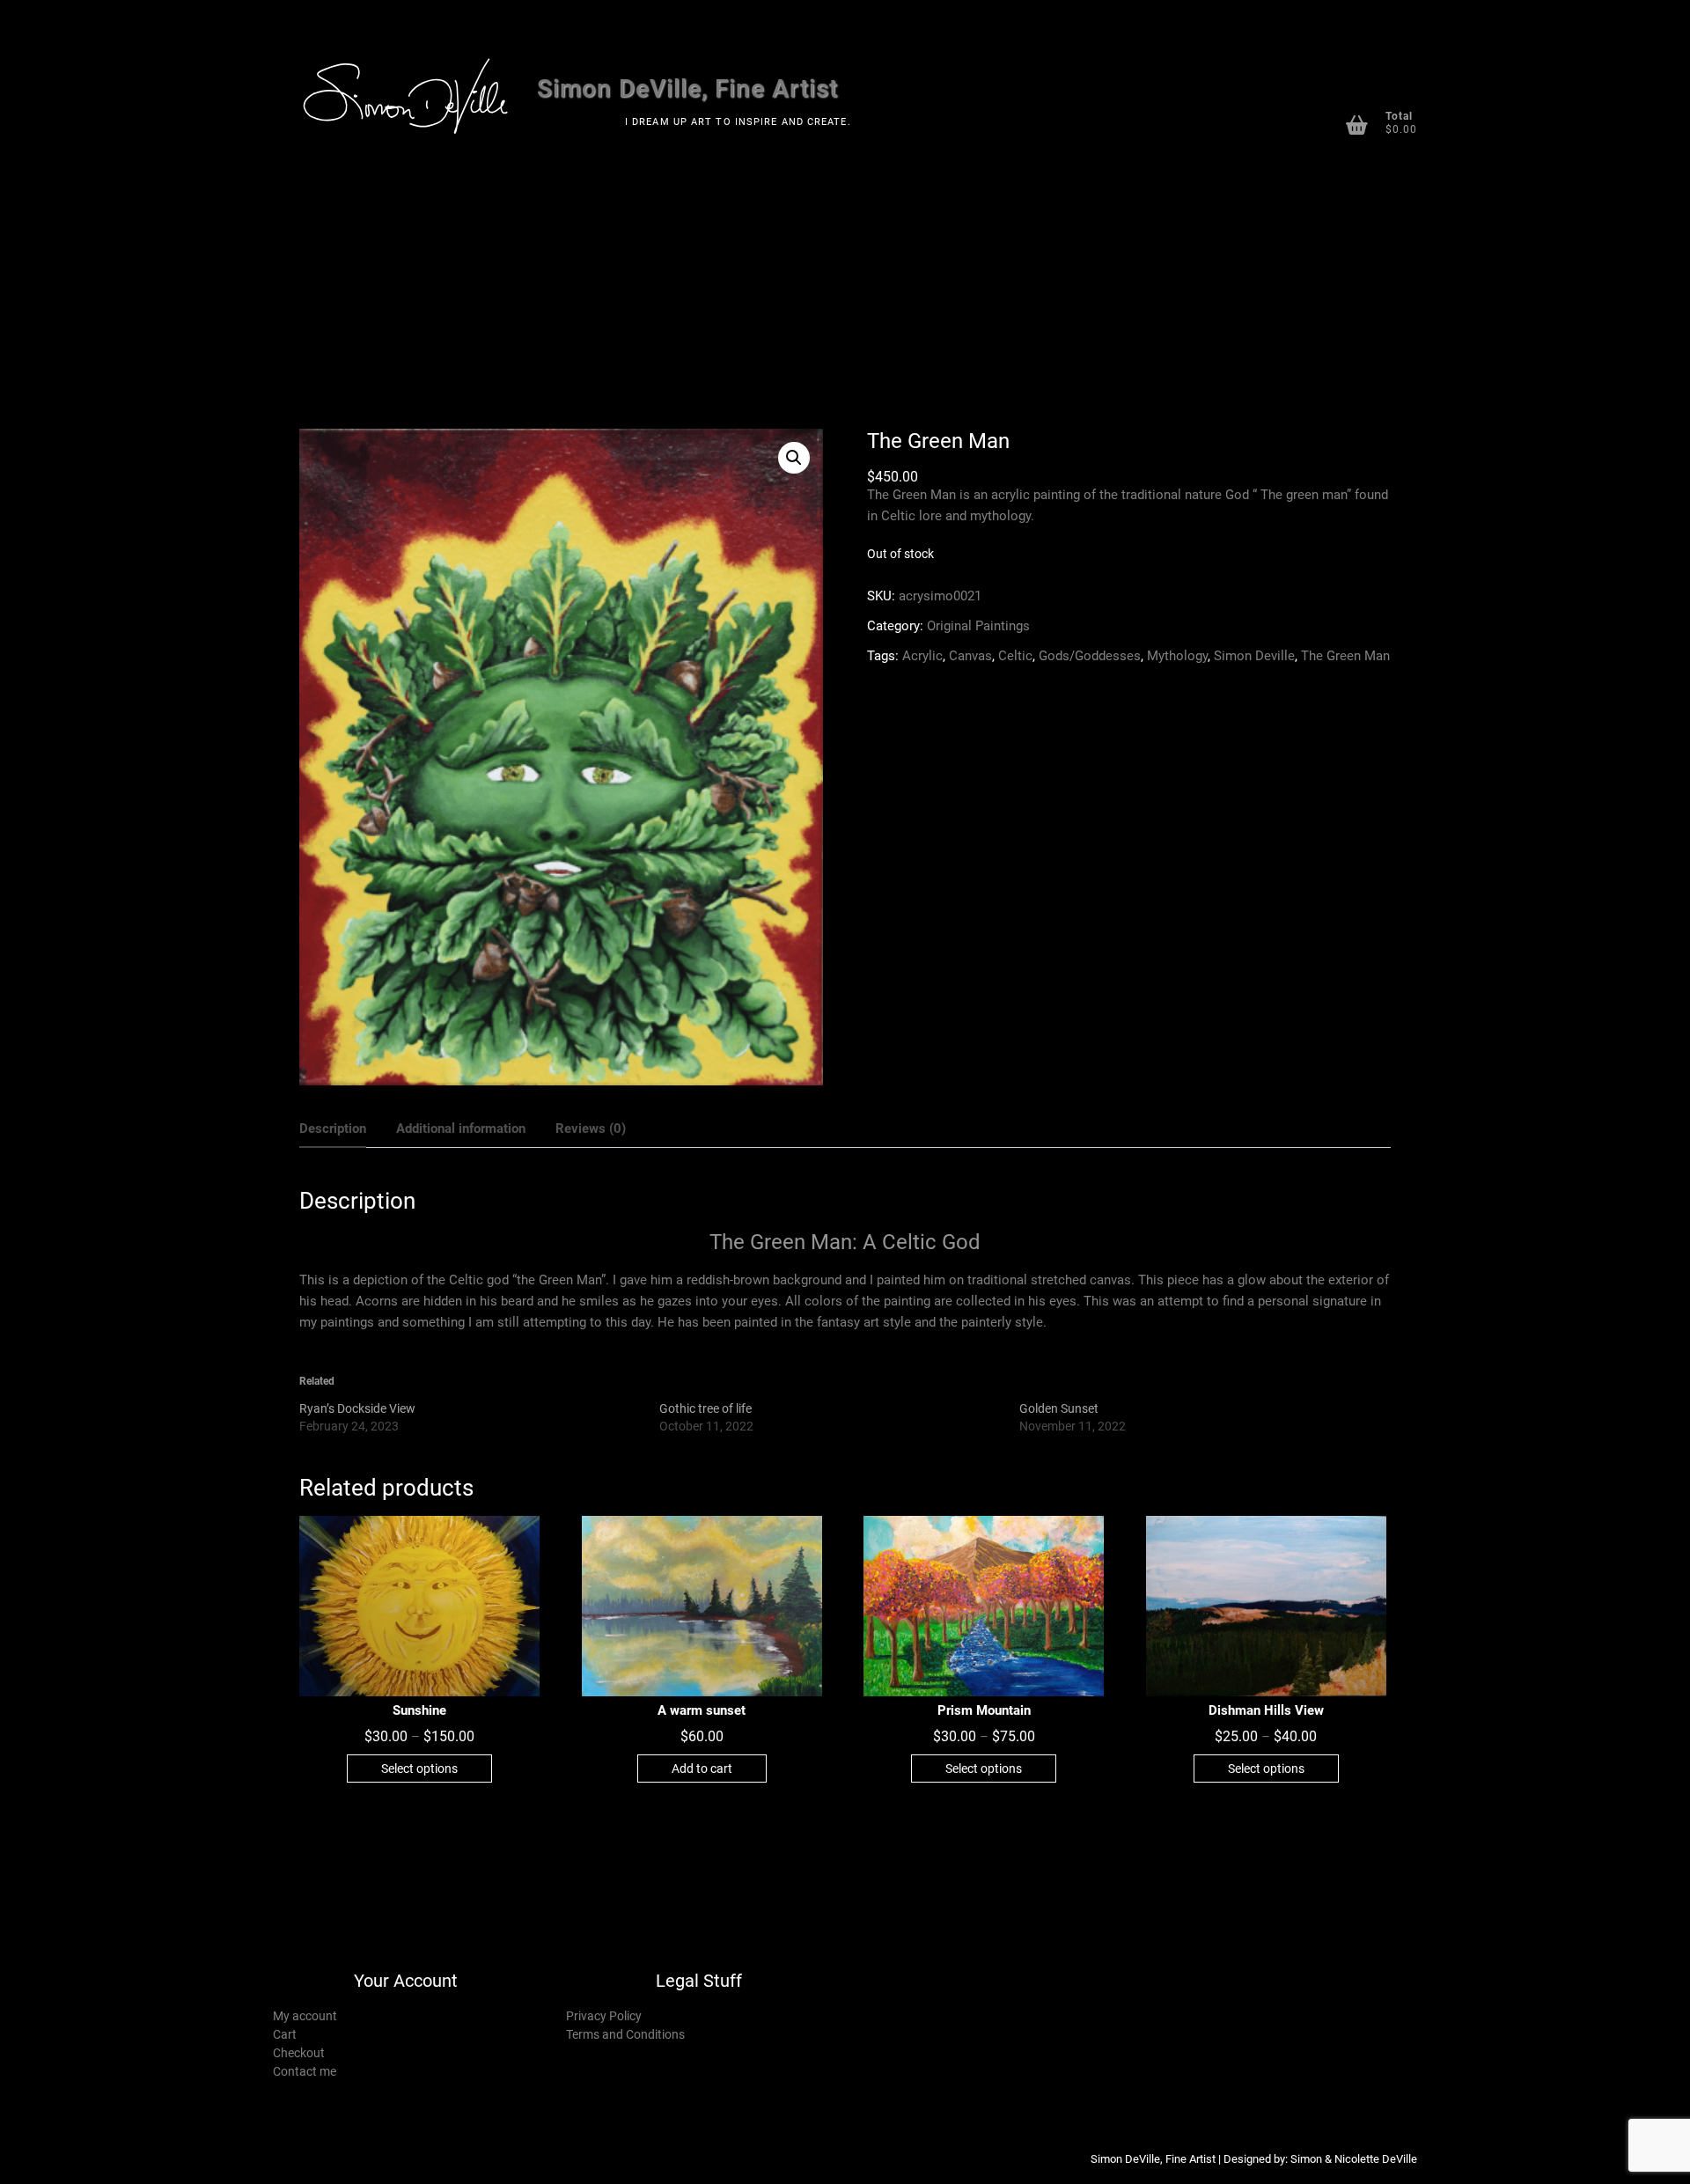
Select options (419, 1769)
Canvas (970, 656)
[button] (794, 458)
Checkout (299, 2053)
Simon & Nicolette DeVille (1354, 2159)
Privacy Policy (604, 2016)
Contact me (305, 2071)
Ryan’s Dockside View (357, 1408)
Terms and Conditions (625, 2034)
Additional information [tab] (461, 1129)
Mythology (1177, 656)
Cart (285, 2034)
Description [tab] (333, 1129)
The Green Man (1345, 656)
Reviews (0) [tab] (591, 1129)
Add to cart (702, 1769)
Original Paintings (978, 626)
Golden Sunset (1059, 1408)
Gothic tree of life (705, 1408)
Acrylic (922, 656)
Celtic (1015, 656)
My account (305, 2016)
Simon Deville (1254, 656)
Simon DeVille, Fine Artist (687, 88)
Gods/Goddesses (1090, 656)
